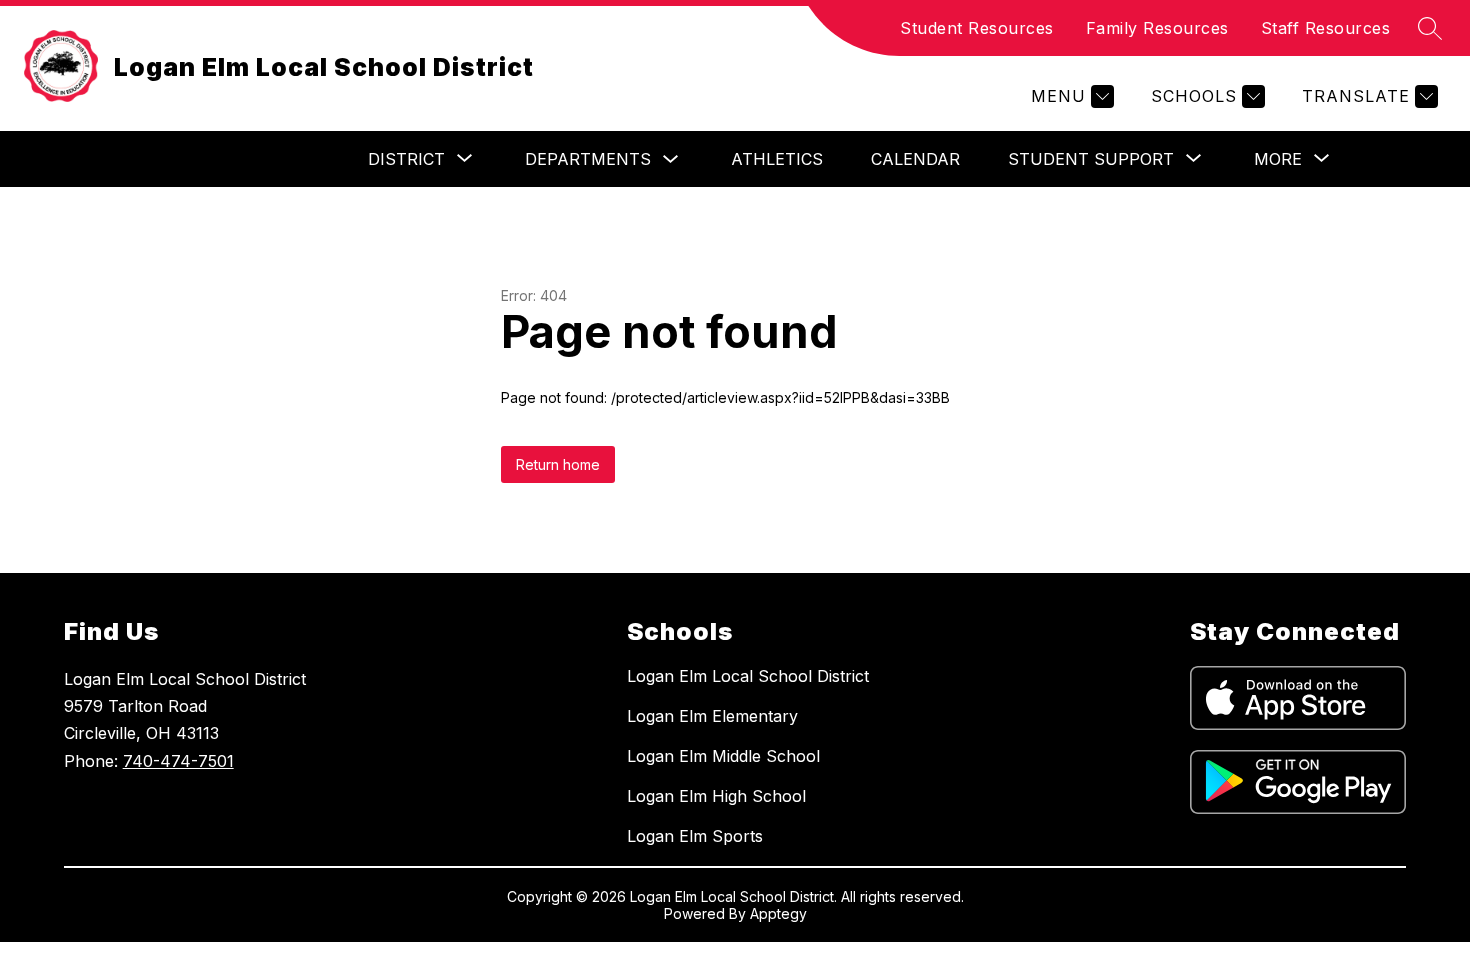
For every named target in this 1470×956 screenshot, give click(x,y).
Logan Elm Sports (695, 836)
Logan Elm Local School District (748, 676)
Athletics (777, 159)
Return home (558, 464)
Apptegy (778, 913)
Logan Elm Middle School (723, 756)
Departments (588, 159)
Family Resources (1157, 28)
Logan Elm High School (716, 796)
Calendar (915, 159)
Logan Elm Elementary (712, 716)
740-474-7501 (178, 761)
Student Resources (977, 28)
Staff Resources (1326, 28)
